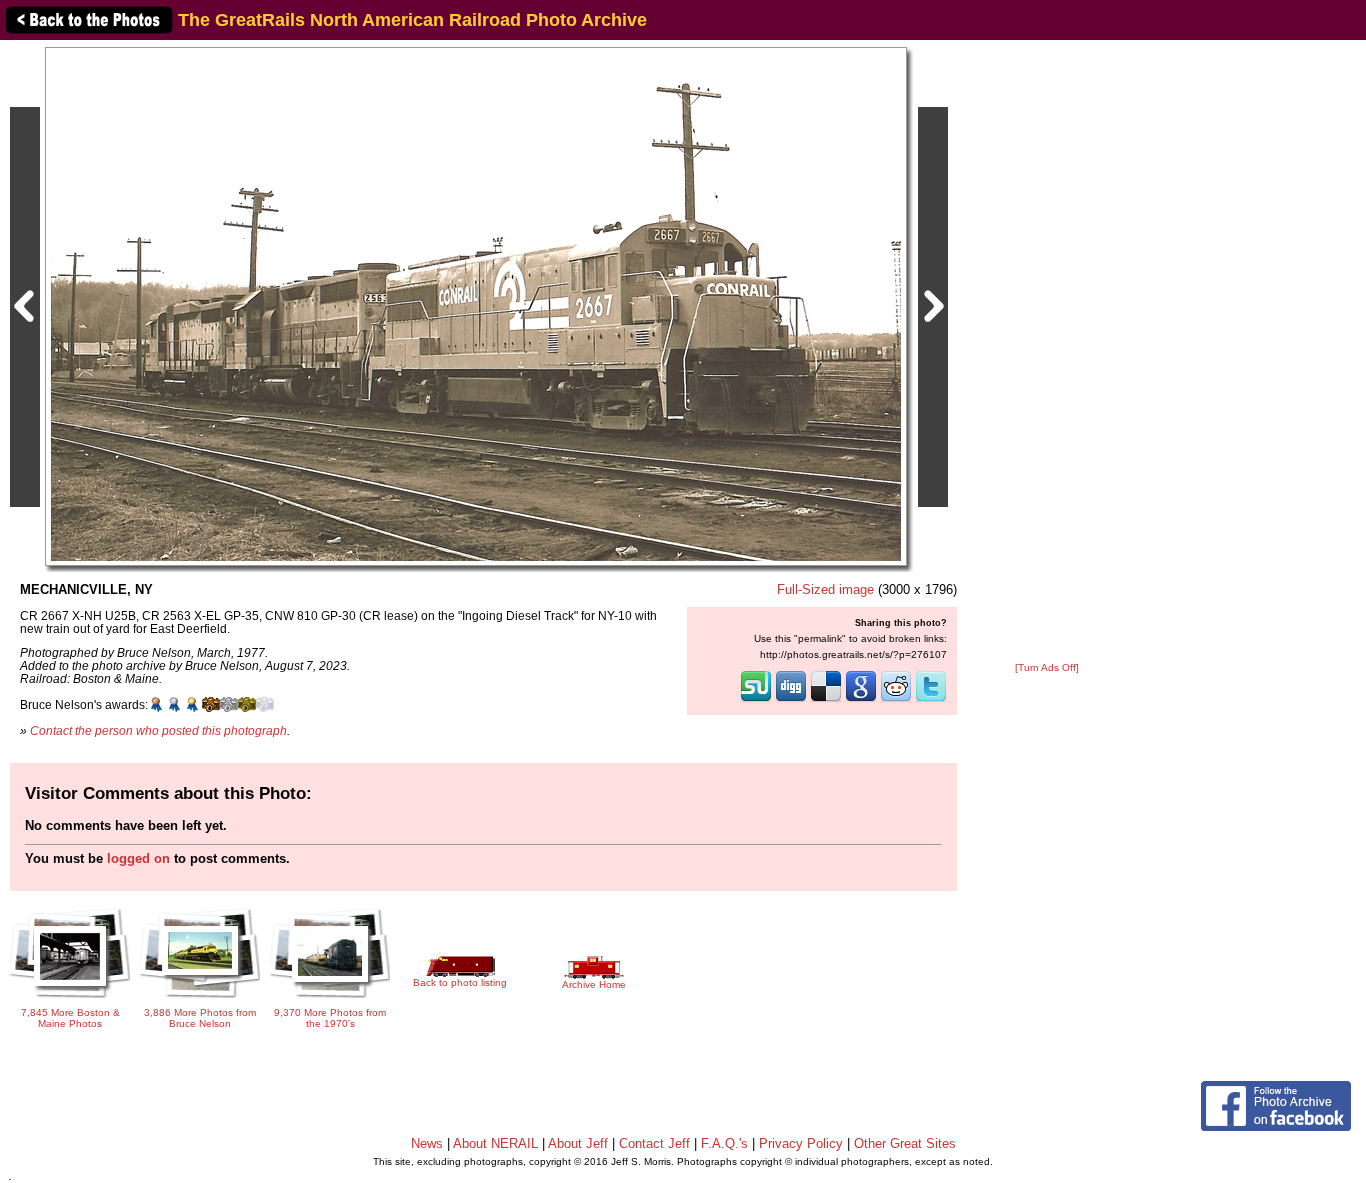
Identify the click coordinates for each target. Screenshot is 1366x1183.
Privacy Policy (801, 1143)
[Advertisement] (1047, 352)
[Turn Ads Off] (1047, 667)
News (427, 1143)
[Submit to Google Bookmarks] (861, 700)
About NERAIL (495, 1143)
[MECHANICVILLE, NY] (476, 305)
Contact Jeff (654, 1143)
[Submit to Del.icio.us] (826, 700)
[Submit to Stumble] (756, 700)
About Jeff (578, 1143)
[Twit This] (931, 700)
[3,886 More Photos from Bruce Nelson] (200, 1000)
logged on (138, 858)
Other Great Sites (905, 1143)
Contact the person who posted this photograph (158, 730)
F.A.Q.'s (724, 1143)
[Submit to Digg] (791, 700)
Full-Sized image (825, 589)
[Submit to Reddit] (896, 700)
